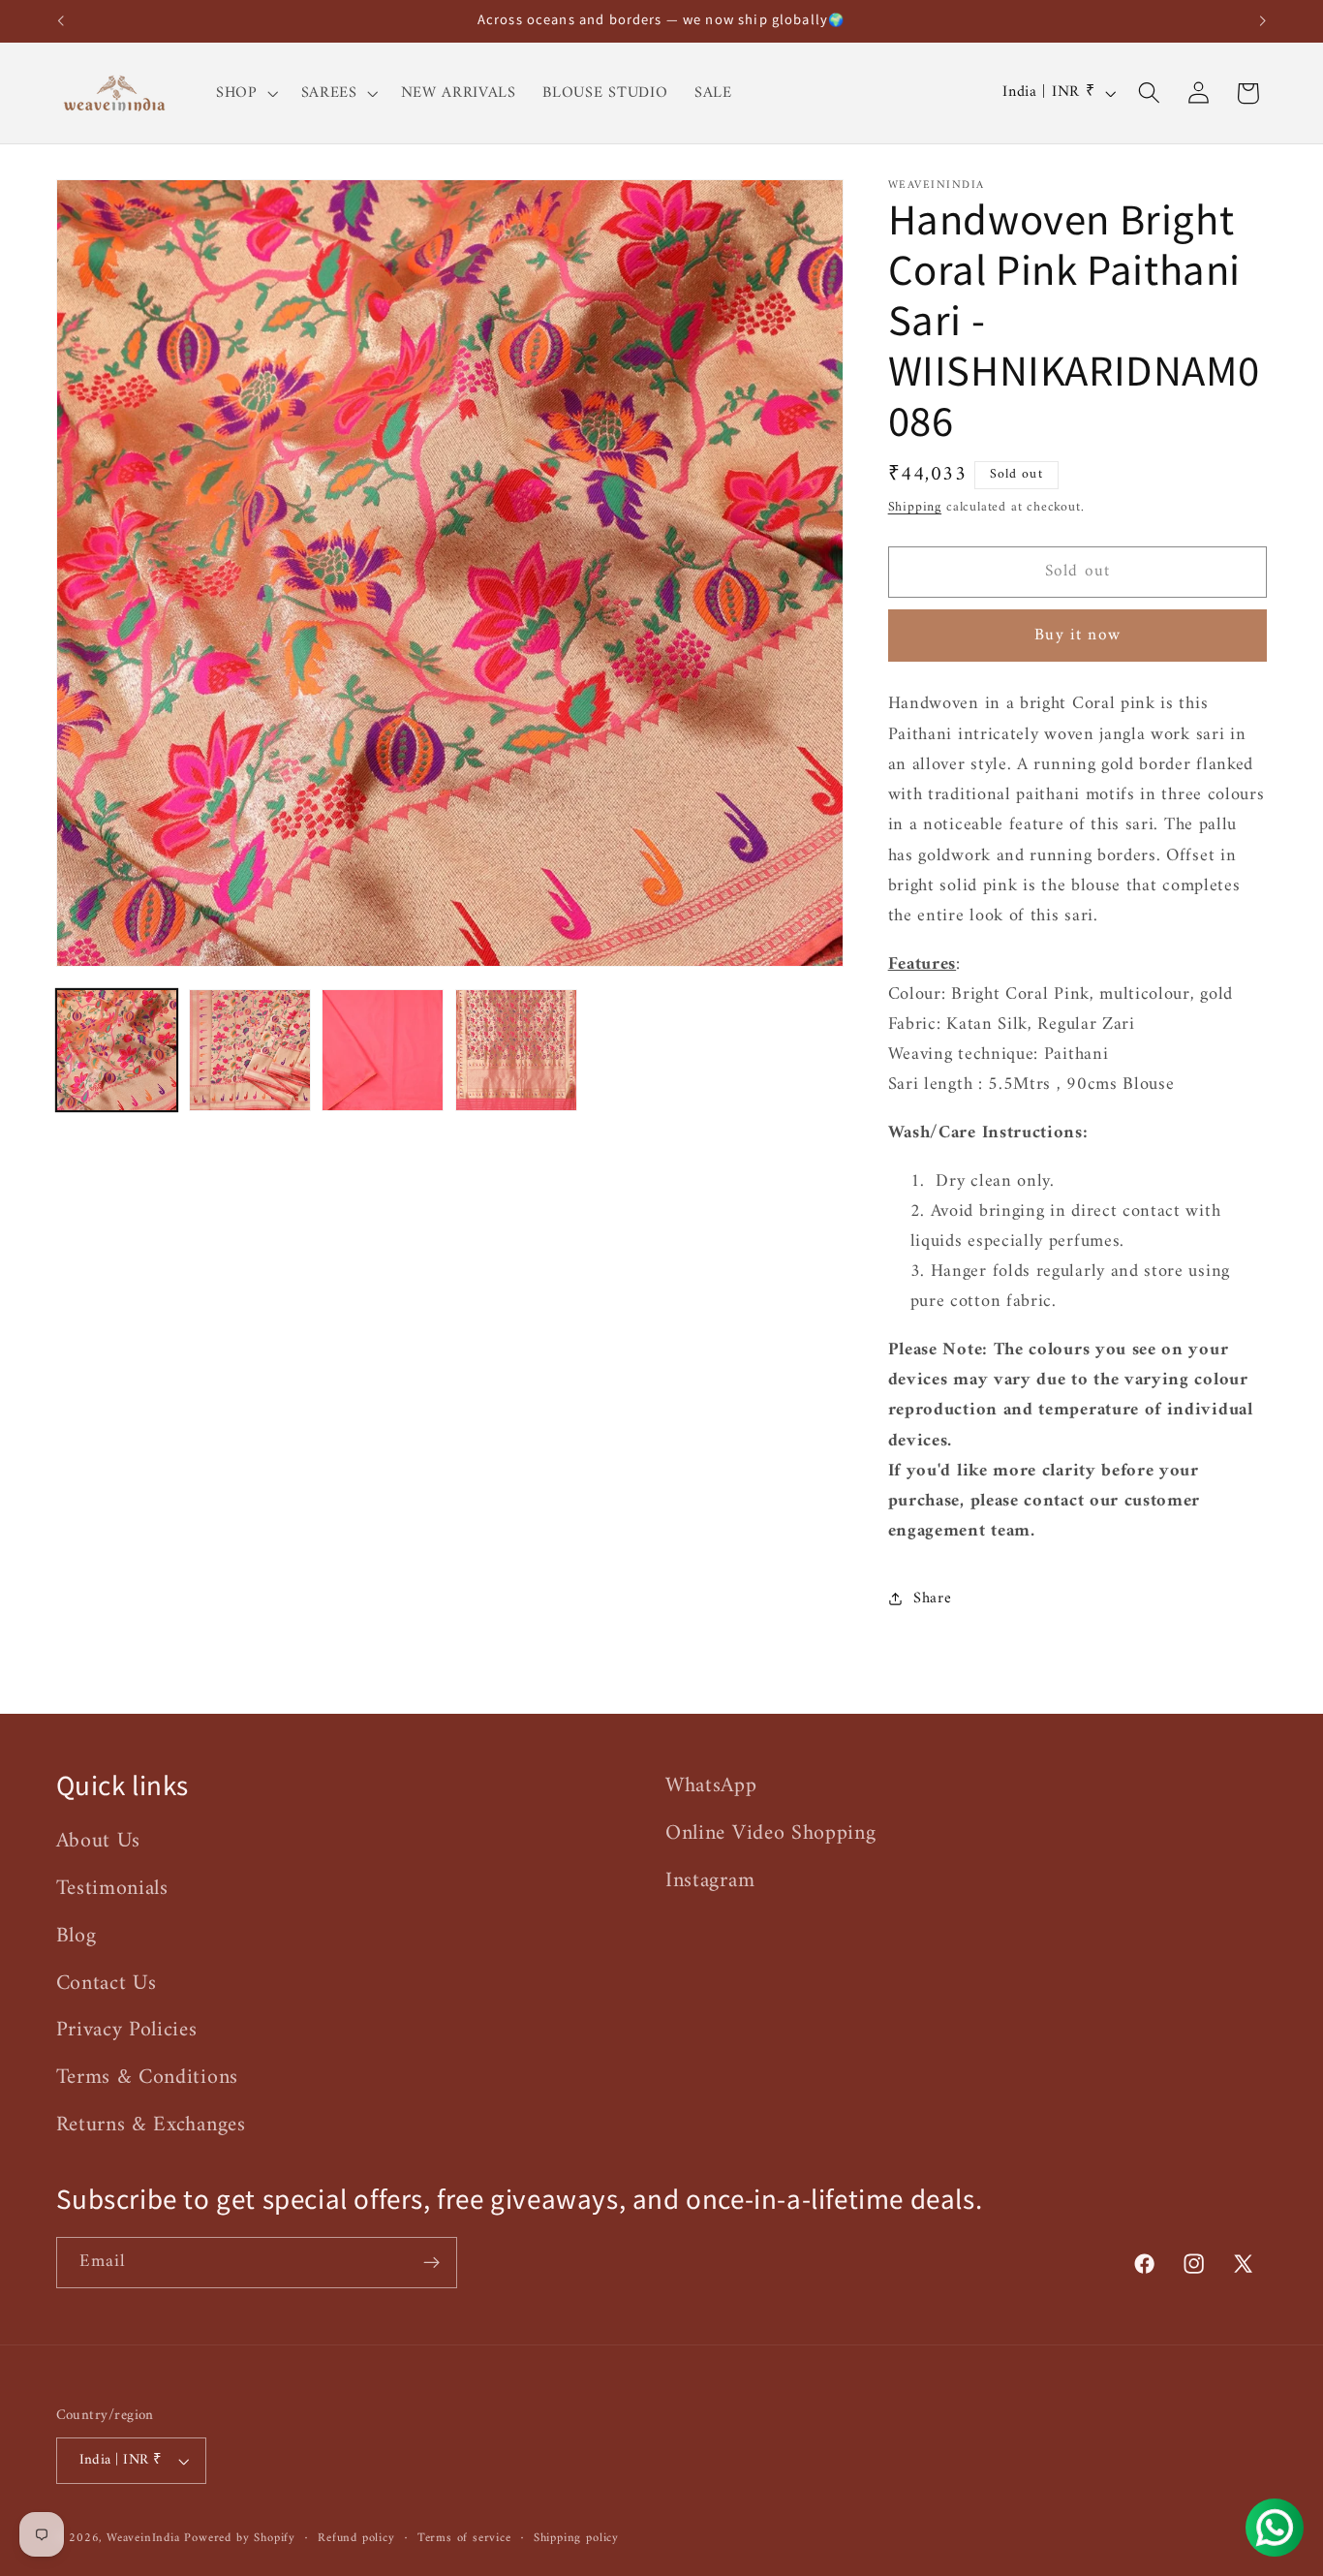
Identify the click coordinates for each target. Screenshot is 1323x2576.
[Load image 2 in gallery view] (250, 1050)
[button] (245, 93)
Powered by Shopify (240, 2538)
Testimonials (112, 1888)
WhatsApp (711, 1786)
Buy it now (1077, 636)
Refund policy (356, 2538)
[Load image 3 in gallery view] (383, 1050)
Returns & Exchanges (151, 2124)
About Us (99, 1842)
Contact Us (107, 1983)
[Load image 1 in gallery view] (117, 1050)
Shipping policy (576, 2538)
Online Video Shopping (771, 1833)
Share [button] (932, 1598)
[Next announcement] (1263, 21)
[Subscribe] (431, 2263)
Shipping (915, 506)
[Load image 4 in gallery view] (516, 1050)
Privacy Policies (127, 2030)
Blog (77, 1935)
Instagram (710, 1880)
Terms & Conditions (147, 2078)
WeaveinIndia (143, 2538)
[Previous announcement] (60, 21)
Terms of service (464, 2538)
